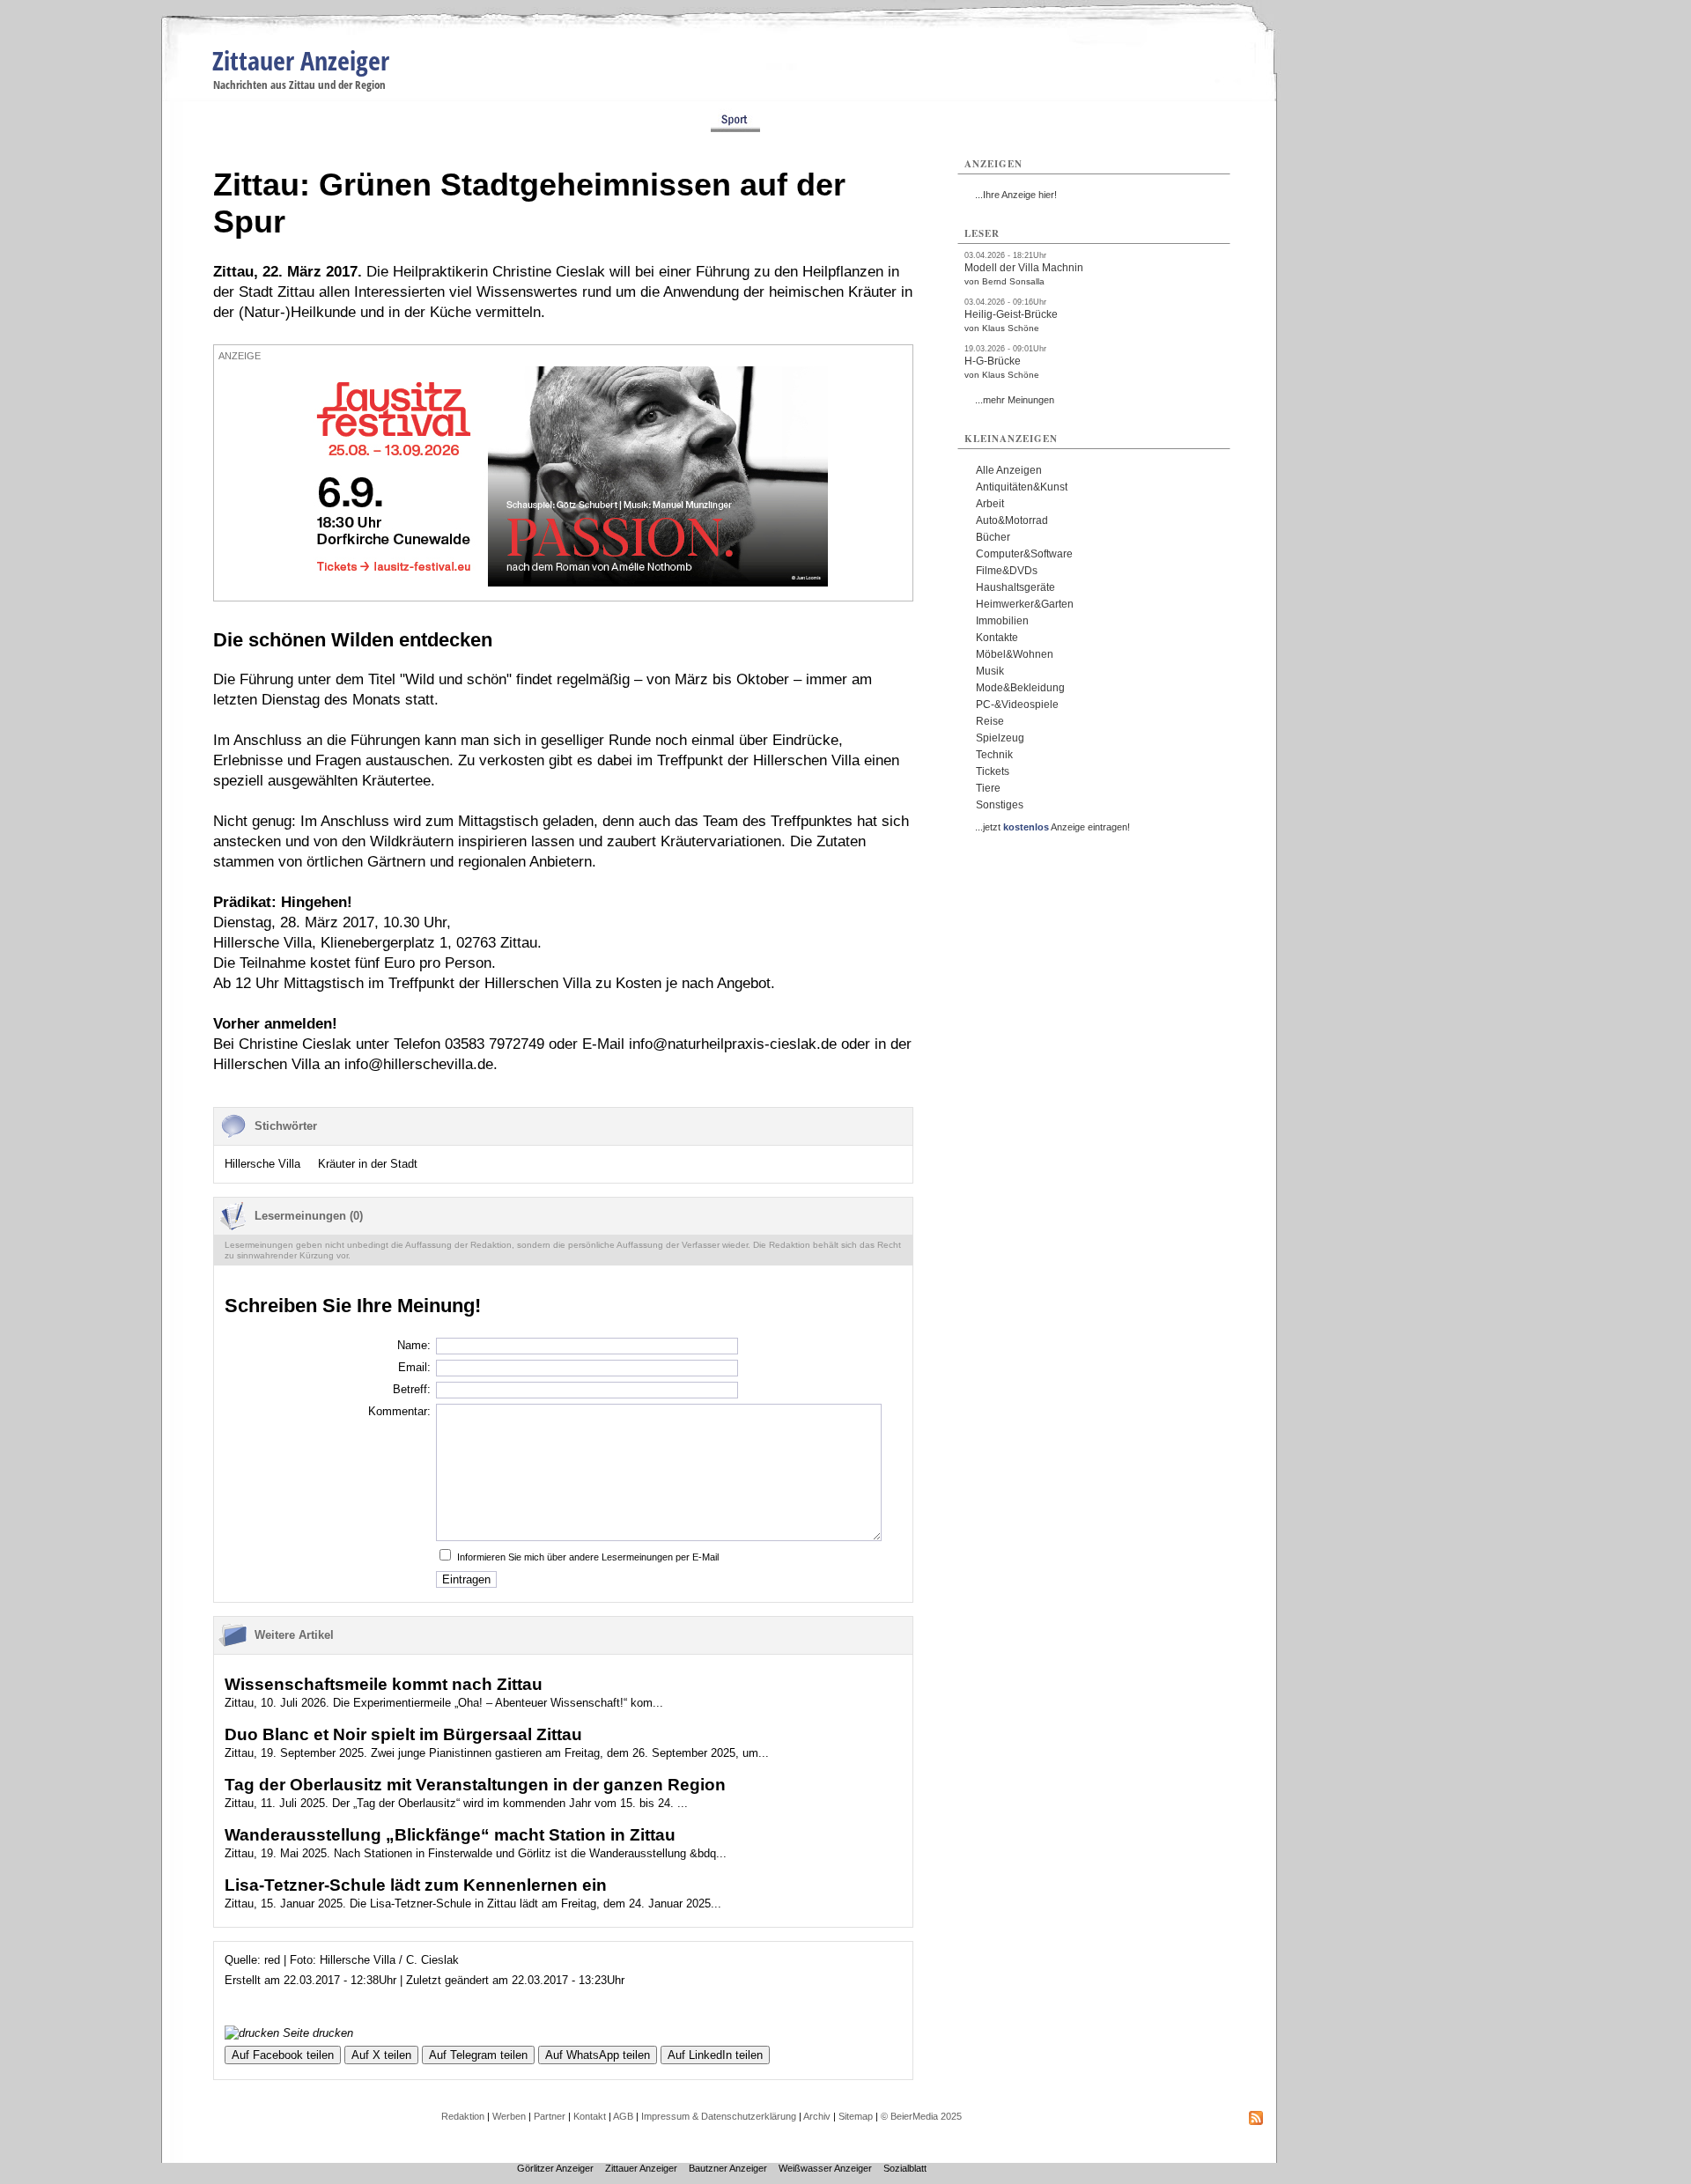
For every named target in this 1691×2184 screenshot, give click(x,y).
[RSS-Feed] (1256, 2121)
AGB (623, 2116)
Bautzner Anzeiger (728, 2168)
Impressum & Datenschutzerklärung (719, 2116)
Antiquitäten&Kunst (1022, 487)
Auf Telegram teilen (478, 2055)
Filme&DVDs (1007, 571)
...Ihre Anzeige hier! (1016, 195)
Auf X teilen (381, 2055)
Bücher (993, 537)
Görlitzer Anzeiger (555, 2168)
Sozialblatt (905, 2168)
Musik (990, 671)
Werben (509, 2116)
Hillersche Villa (262, 1164)
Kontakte (997, 638)
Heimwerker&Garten (1025, 604)
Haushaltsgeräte (1015, 587)
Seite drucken (316, 2033)
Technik (994, 755)
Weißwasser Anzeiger (825, 2168)
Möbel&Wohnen (1015, 654)
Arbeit (990, 504)
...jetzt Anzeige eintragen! (1052, 827)
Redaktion (463, 2116)
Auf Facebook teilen (283, 2055)
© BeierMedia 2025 (921, 2116)
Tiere (988, 788)
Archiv (817, 2116)
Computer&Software (1024, 554)
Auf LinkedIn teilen (715, 2055)
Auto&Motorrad (1012, 520)
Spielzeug (1000, 738)
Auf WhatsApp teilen (598, 2055)
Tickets (993, 771)
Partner (550, 2116)
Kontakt (590, 2116)
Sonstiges (1000, 805)
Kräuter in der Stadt (368, 1164)
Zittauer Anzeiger (301, 60)
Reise (990, 721)
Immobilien (1002, 621)
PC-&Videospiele (1017, 705)
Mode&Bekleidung (1020, 688)
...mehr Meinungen (1015, 400)
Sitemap (856, 2116)
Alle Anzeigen (1009, 470)
